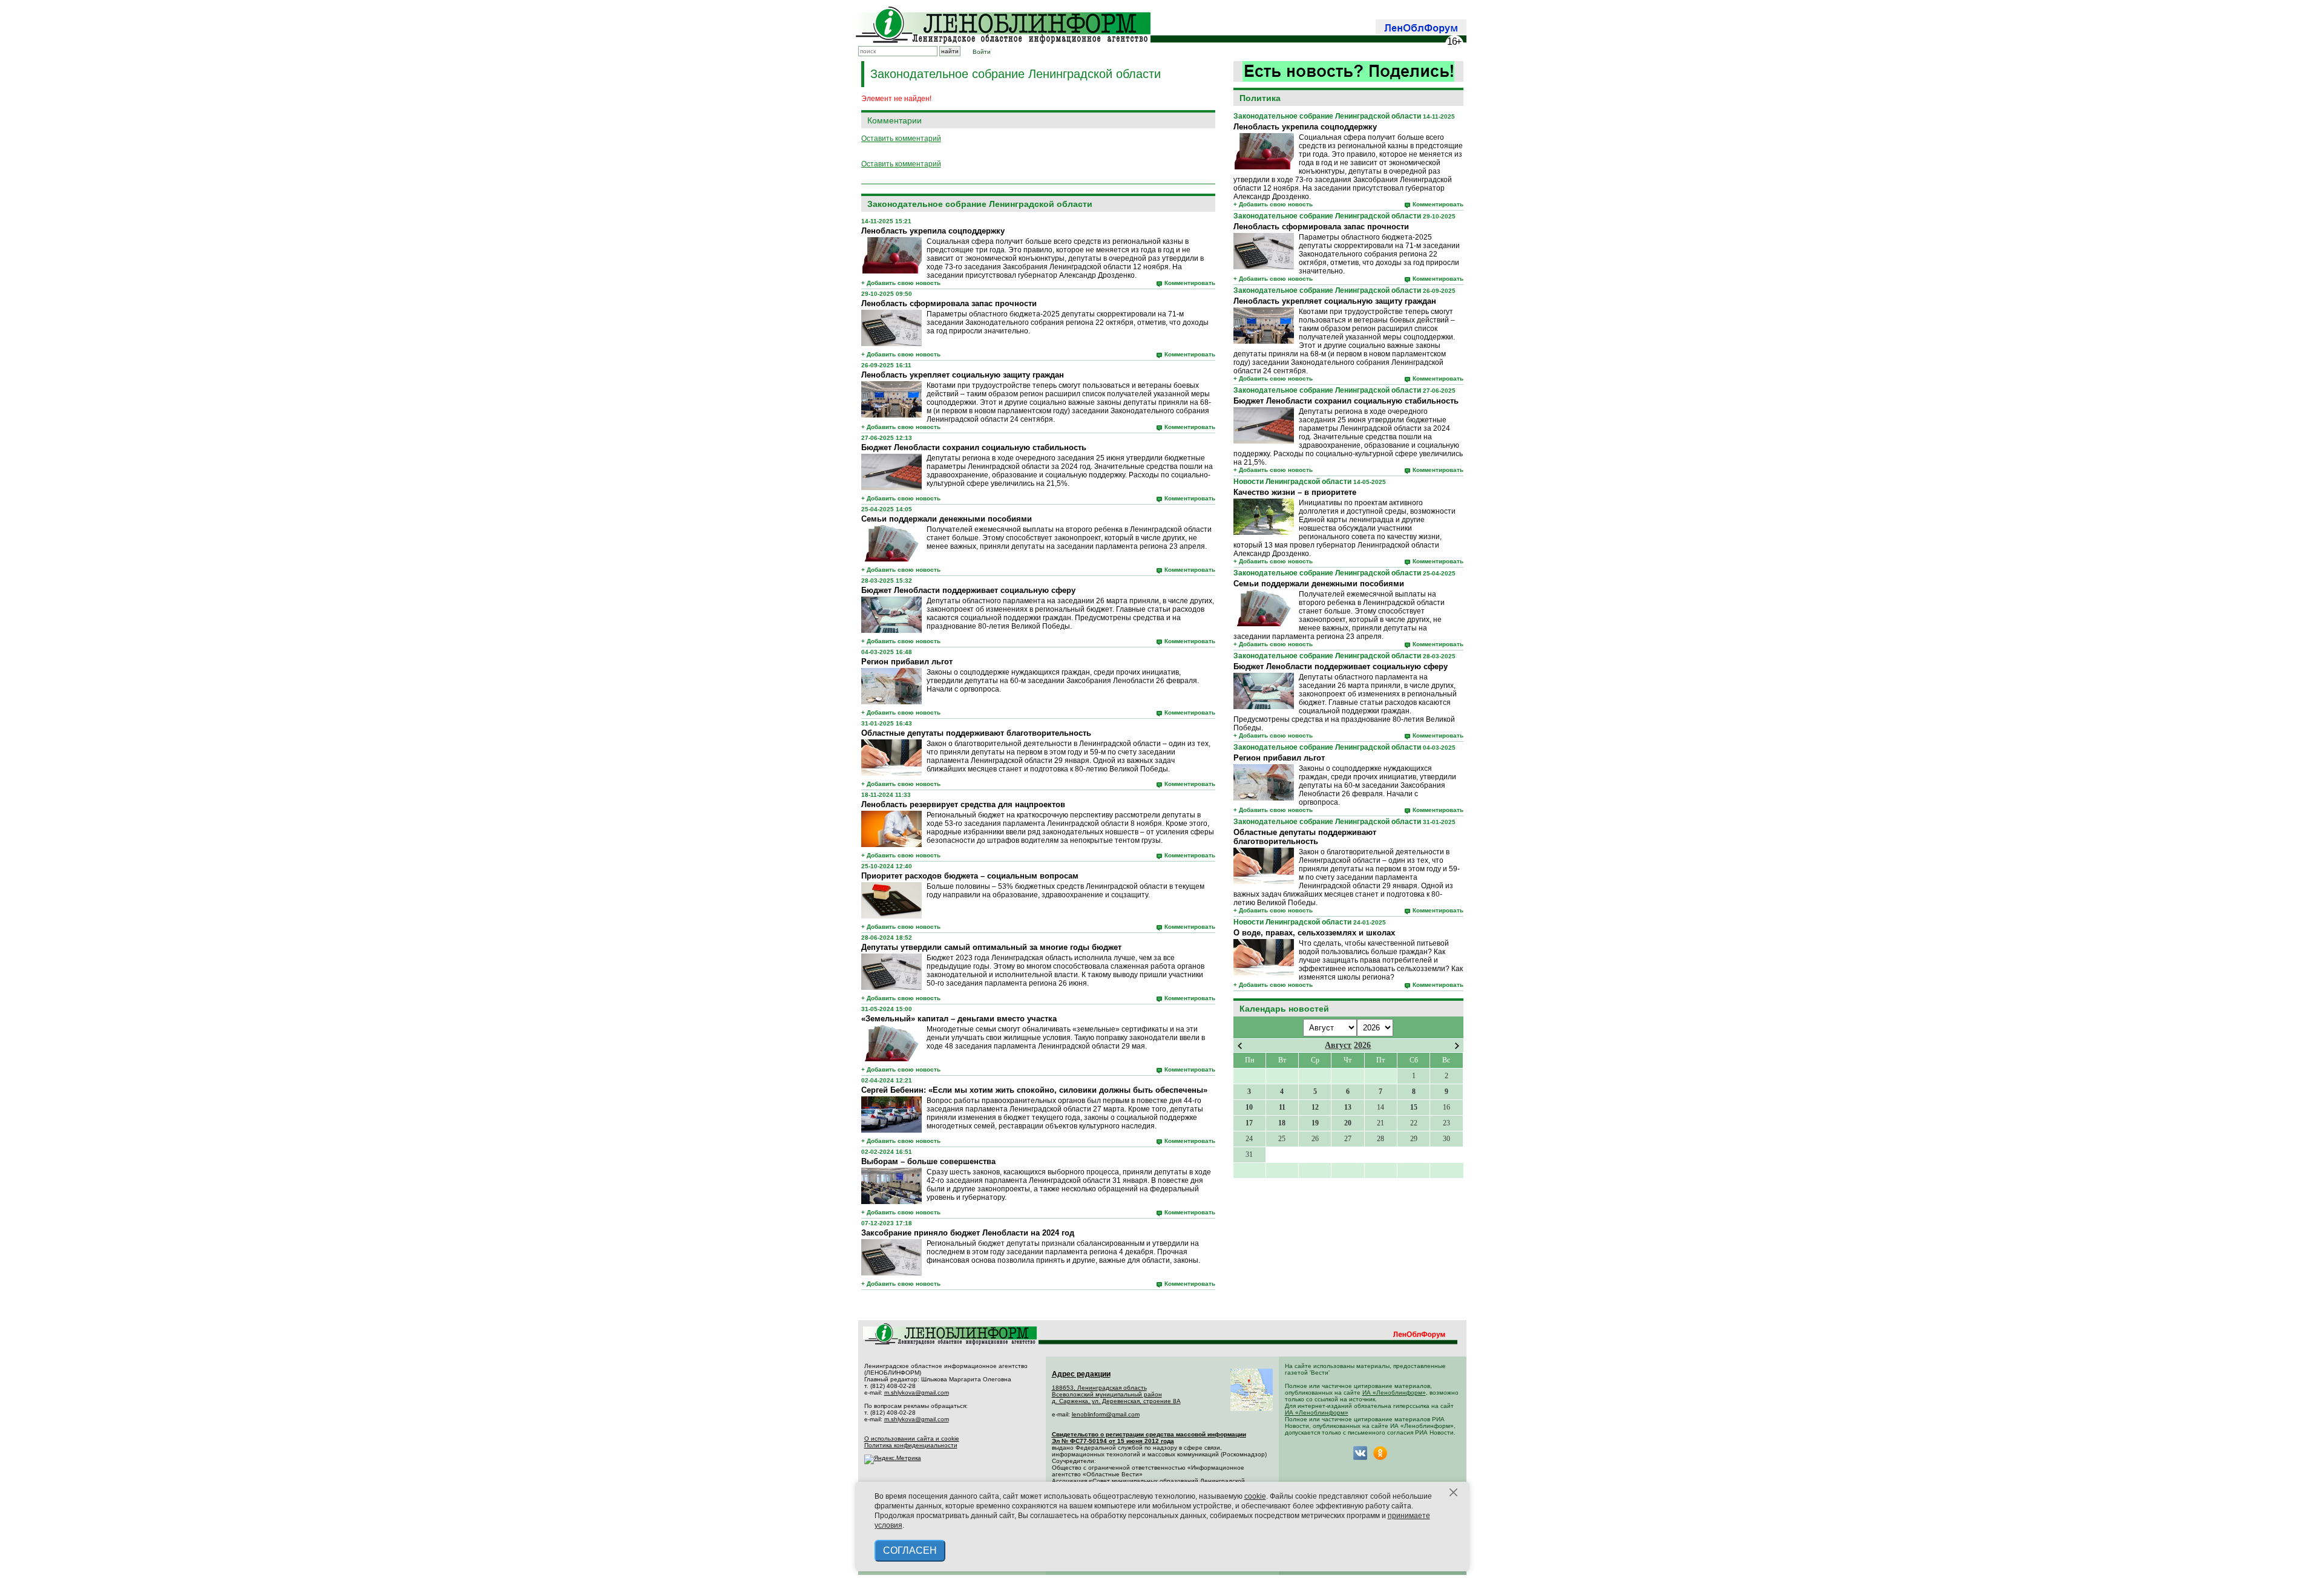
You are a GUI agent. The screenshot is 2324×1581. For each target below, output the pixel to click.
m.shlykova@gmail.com (917, 1393)
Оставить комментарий (901, 139)
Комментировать (1438, 204)
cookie (1255, 1496)
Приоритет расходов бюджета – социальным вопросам (970, 876)
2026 (1362, 1045)
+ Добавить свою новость (1273, 204)
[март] (1240, 1046)
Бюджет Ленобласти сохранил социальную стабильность (1346, 401)
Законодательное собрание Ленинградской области (1327, 116)
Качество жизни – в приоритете (1295, 492)
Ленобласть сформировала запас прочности (1321, 227)
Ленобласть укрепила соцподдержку (1305, 127)
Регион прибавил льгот (1279, 758)
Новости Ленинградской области (1292, 482)
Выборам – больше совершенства (928, 1161)
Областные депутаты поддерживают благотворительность (1305, 837)
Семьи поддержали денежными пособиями (1319, 584)
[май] (1457, 1046)
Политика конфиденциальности (911, 1445)
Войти (982, 52)
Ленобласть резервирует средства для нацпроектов (963, 804)
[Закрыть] (1454, 1493)
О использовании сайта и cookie (912, 1439)
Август (1338, 1045)
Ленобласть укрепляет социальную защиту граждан (1335, 301)
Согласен (910, 1550)
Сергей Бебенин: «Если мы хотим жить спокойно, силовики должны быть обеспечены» (1034, 1090)
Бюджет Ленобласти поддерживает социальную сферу (1341, 666)
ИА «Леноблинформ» (1394, 1393)
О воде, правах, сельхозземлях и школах (1314, 933)
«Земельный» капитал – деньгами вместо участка (959, 1019)
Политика (1260, 98)
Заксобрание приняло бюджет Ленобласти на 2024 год (968, 1233)
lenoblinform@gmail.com (1106, 1414)
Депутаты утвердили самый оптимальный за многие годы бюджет (991, 947)
